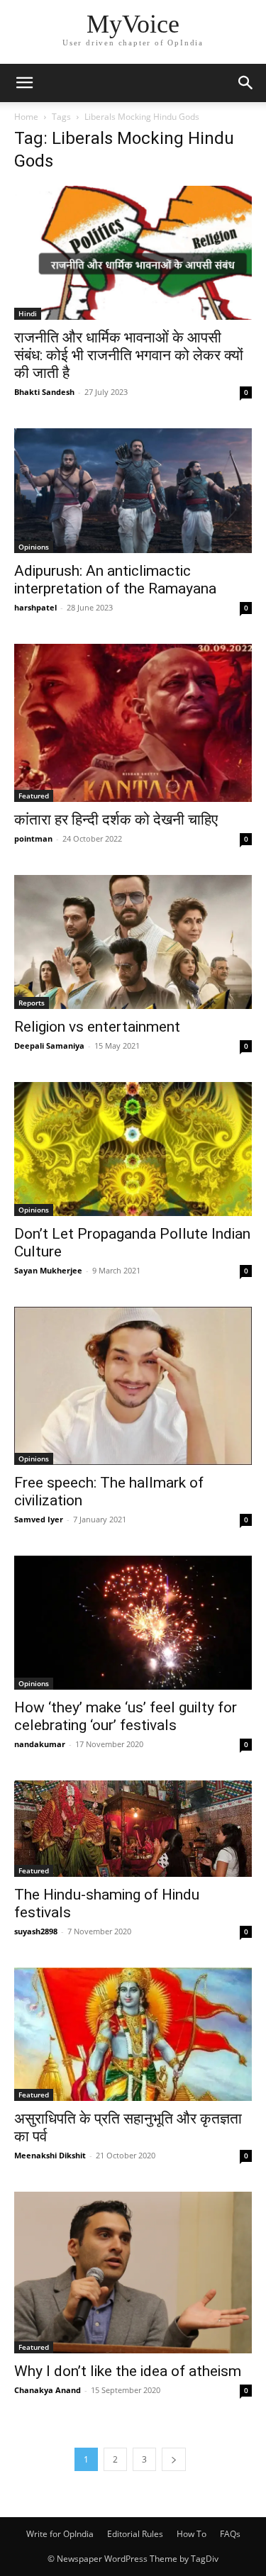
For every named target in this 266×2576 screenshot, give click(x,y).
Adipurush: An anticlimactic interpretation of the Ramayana (115, 580)
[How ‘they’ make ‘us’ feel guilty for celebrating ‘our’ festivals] (133, 1623)
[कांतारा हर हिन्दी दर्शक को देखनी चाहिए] (133, 723)
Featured (34, 796)
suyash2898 (36, 1931)
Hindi (28, 313)
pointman (33, 838)
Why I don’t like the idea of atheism (128, 2371)
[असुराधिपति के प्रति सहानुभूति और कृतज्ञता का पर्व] (133, 2034)
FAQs (230, 2534)
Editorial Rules (135, 2534)
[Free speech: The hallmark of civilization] (133, 1386)
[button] (24, 83)
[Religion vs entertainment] (133, 942)
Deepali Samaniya (49, 1046)
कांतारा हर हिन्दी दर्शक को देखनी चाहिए (116, 820)
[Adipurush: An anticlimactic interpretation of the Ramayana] (133, 491)
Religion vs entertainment (97, 1027)
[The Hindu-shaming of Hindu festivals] (133, 1829)
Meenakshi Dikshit (50, 2155)
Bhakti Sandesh (44, 392)
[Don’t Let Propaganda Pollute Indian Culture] (133, 1149)
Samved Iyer (39, 1519)
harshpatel (35, 607)
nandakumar (40, 1744)
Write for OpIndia (60, 2534)
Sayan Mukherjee (48, 1270)
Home (26, 117)
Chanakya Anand (48, 2390)
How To (192, 2534)
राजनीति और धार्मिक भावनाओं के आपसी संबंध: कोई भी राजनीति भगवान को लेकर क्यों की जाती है (129, 355)
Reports (32, 1003)
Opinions (34, 547)
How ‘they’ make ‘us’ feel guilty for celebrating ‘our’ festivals (126, 1716)
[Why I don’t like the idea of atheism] (133, 2273)
